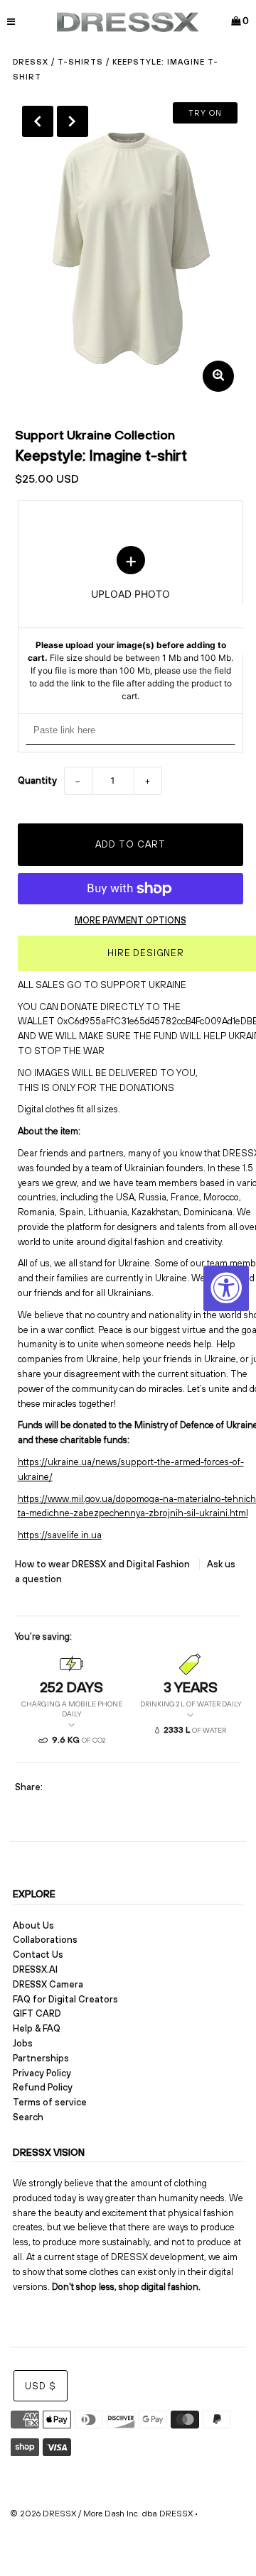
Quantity (37, 780)
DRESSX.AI (35, 1969)
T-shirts (80, 62)
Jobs (23, 2043)
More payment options (130, 920)
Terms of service (50, 2102)
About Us (33, 1925)
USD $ (41, 2386)
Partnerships (41, 2058)
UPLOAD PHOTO (130, 624)
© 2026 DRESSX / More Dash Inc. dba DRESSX (101, 2514)
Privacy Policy (42, 2073)
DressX (31, 62)
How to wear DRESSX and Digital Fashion (103, 1564)
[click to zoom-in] (218, 376)
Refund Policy (43, 2087)
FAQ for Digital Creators (65, 1999)
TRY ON (205, 113)
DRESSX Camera (48, 1984)
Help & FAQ (37, 2028)
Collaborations (45, 1940)
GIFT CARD (37, 2013)
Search (28, 2117)
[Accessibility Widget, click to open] (226, 1288)
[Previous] (38, 121)
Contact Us (38, 1955)
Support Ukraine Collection (95, 435)
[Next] (73, 121)
